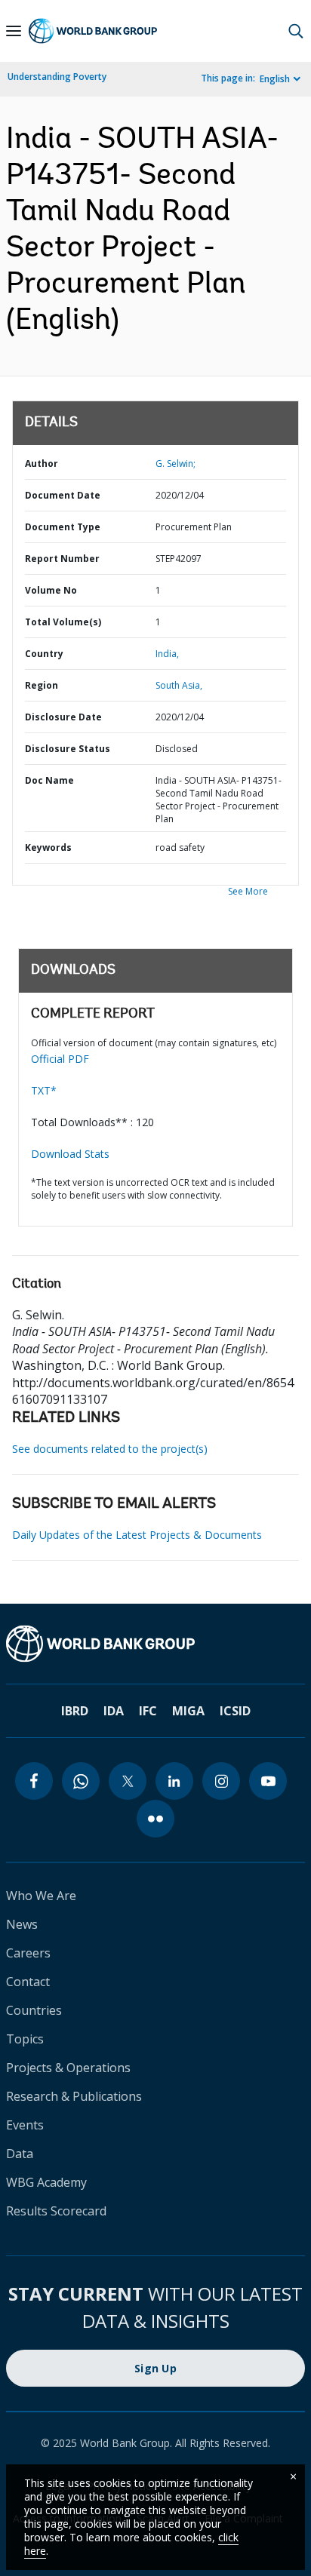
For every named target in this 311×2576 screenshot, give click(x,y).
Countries (34, 2010)
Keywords (48, 847)
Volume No (51, 590)
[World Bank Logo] (93, 31)
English (275, 79)
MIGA (188, 1711)
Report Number (62, 559)
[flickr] (155, 1819)
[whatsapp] (81, 1781)
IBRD (75, 1711)
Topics (25, 2039)
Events (25, 2125)
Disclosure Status (68, 749)
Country (44, 654)
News (22, 1924)
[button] (296, 31)
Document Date (63, 495)
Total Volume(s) (63, 622)
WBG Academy (46, 2182)
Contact (28, 1982)
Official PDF (60, 1059)
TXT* (44, 1090)
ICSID (235, 1711)
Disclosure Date (63, 717)
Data (20, 2154)
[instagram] (221, 1781)
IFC (148, 1711)
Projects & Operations (68, 2068)
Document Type (63, 527)
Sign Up (155, 2368)
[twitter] (128, 1781)
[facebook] (34, 1781)
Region (42, 685)
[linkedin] (174, 1781)
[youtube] (268, 1781)
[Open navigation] (14, 31)
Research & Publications (74, 2096)
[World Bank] (155, 1644)
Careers (28, 1953)
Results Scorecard (56, 2211)
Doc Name (49, 780)
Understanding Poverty (57, 77)
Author (42, 464)
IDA (114, 1711)
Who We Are (41, 1896)
